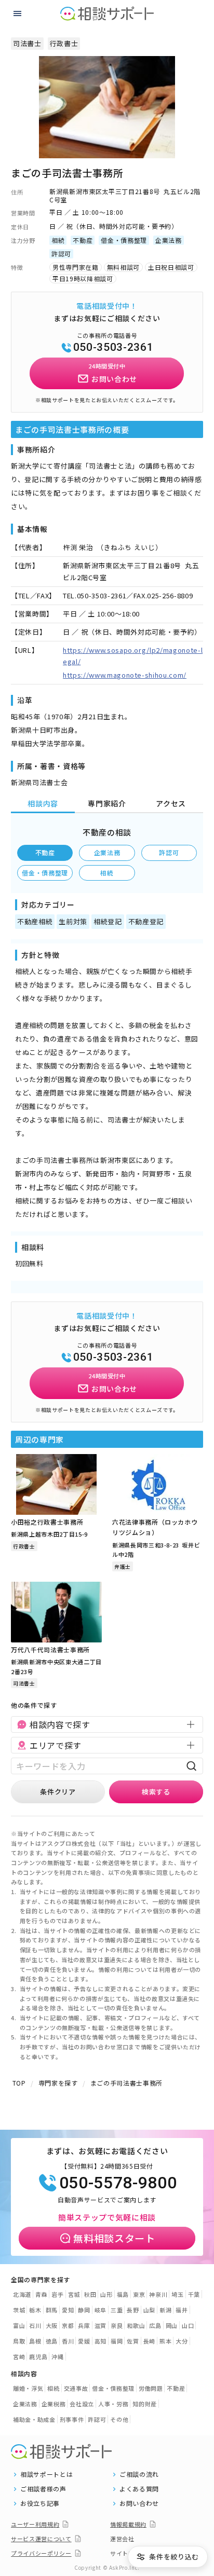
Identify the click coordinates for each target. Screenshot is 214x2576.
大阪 (52, 2325)
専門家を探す (58, 2083)
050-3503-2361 (113, 347)
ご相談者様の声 (43, 2489)
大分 (182, 2341)
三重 (117, 2310)
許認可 (169, 852)
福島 (123, 2294)
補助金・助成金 (34, 2419)
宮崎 (19, 2356)
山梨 (149, 2310)
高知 (101, 2341)
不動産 (45, 852)
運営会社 (122, 2539)
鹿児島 (38, 2356)
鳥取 (19, 2341)
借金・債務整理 (45, 873)
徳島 (52, 2341)
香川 (68, 2341)
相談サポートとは (46, 2474)
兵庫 (84, 2325)
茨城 (19, 2310)
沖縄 (57, 2356)
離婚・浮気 (28, 2388)
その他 (119, 2419)
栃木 (35, 2310)
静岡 (84, 2310)
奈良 (117, 2325)
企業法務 (107, 852)
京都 (68, 2325)
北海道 (22, 2294)
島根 (35, 2341)
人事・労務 (113, 2404)
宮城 (74, 2294)
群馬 (52, 2310)
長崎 (149, 2341)
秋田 (90, 2294)
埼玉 (177, 2294)
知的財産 (145, 2404)
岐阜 (101, 2310)
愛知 (68, 2310)
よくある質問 (139, 2489)
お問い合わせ (139, 2503)
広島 (155, 2325)
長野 (133, 2310)
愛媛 (84, 2341)
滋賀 (101, 2325)
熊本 (165, 2341)
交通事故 (76, 2388)
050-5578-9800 (118, 2183)
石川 (35, 2325)
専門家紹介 (107, 803)
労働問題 (151, 2388)
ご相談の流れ (139, 2474)
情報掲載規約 (128, 2524)
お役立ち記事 (40, 2503)
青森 (41, 2294)
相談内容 (43, 803)
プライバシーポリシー (41, 2553)
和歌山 (136, 2325)
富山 (19, 2325)
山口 (188, 2325)
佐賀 (133, 2341)
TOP (19, 2083)
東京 (139, 2294)
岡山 (172, 2325)
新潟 (165, 2310)
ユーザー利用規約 (35, 2524)
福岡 (117, 2341)
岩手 (57, 2294)
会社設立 (82, 2404)
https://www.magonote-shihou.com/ (125, 675)
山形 (106, 2294)
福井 (182, 2310)
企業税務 (54, 2404)
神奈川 (158, 2294)
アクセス (171, 803)
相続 (107, 873)
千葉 (194, 2294)
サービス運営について (41, 2539)
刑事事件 (72, 2419)
